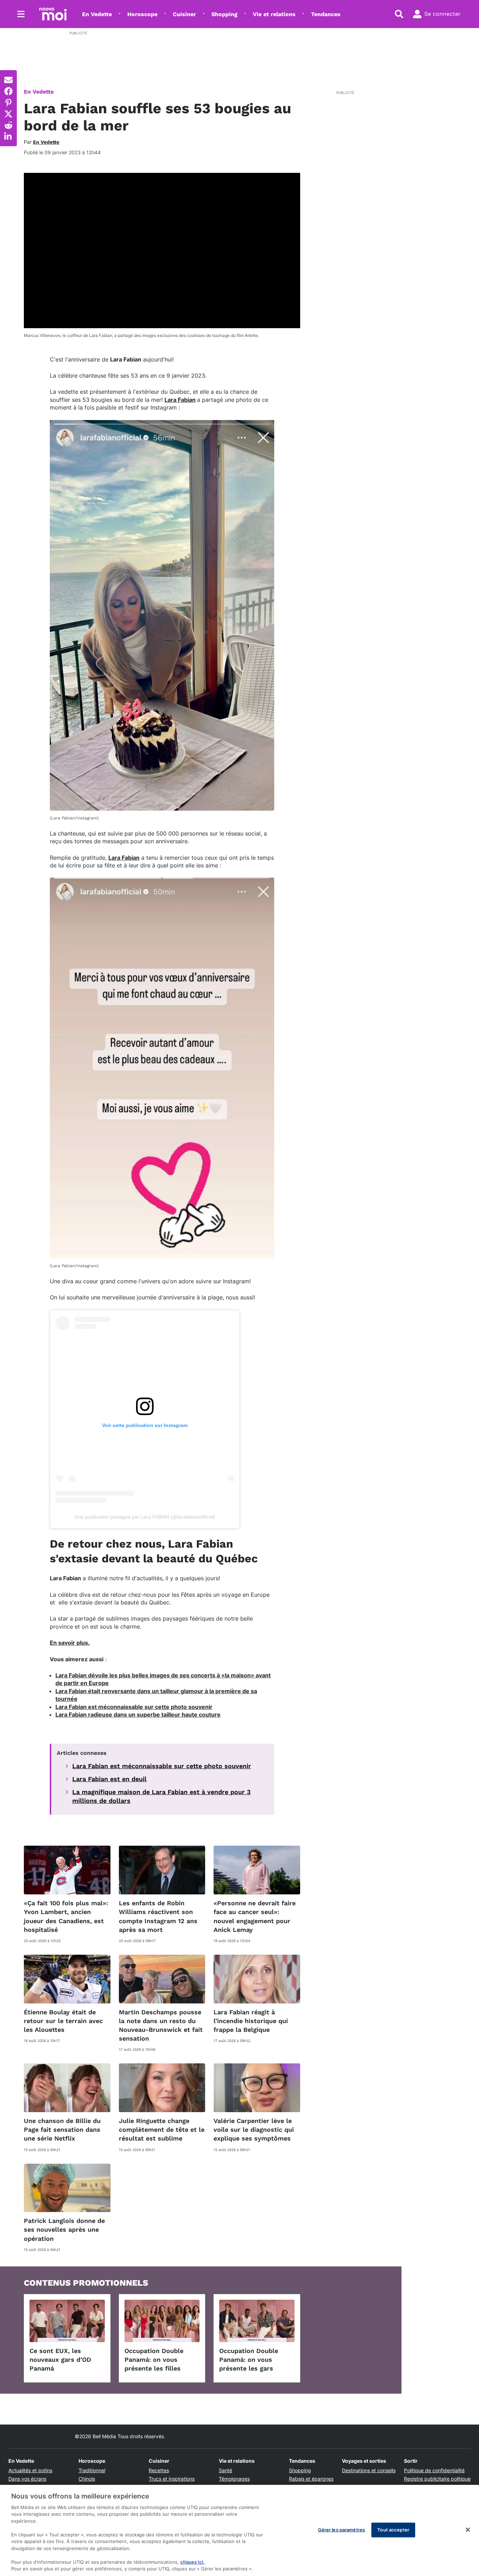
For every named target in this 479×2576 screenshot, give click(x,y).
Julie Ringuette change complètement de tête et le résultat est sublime (162, 2129)
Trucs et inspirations (172, 2479)
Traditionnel (92, 2470)
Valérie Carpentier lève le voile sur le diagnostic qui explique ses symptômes (254, 2129)
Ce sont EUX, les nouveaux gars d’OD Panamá (60, 2359)
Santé (225, 2470)
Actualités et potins (30, 2470)
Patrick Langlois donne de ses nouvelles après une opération (64, 2229)
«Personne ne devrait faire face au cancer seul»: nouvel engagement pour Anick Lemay (255, 1916)
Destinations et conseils (369, 2470)
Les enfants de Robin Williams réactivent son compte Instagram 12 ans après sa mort (158, 1916)
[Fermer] (468, 2530)
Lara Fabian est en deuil (109, 1779)
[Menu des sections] (21, 14)
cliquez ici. (193, 2562)
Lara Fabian (180, 400)
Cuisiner (184, 14)
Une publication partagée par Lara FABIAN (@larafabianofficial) (145, 1517)
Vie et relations (274, 14)
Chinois (87, 2479)
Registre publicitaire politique (437, 2479)
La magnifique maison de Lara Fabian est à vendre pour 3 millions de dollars (161, 1796)
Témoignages (234, 2479)
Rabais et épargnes (311, 2479)
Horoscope (142, 14)
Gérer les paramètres (342, 2530)
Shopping (224, 14)
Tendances (326, 14)
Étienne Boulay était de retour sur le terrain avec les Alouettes (63, 2021)
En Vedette (97, 14)
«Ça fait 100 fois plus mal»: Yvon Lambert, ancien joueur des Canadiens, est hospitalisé (66, 1916)
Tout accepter (393, 2530)
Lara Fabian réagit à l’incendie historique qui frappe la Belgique (251, 2021)
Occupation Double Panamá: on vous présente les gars (249, 2359)
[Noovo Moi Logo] (53, 14)
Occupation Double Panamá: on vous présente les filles (154, 2359)
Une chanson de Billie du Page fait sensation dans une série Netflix (62, 2129)
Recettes (159, 2470)
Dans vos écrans (27, 2479)
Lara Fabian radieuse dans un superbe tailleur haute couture (138, 1715)
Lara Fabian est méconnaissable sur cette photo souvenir (134, 1707)
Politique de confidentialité (434, 2470)
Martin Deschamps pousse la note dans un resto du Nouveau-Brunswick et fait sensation (161, 2025)
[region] (239, 2530)
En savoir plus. (70, 1643)
